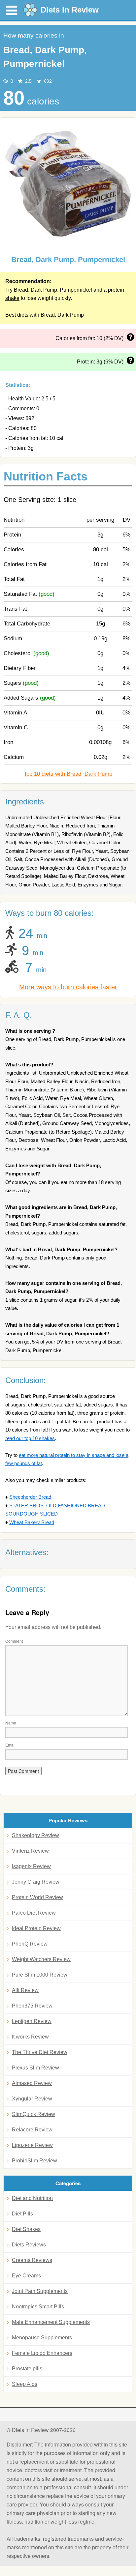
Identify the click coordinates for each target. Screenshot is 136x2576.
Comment (14, 1641)
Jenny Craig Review (36, 1882)
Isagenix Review (31, 1866)
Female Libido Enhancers (42, 2353)
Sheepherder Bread (30, 1497)
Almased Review (32, 2083)
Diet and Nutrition (32, 2198)
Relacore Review (32, 2130)
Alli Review (25, 1990)
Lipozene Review (32, 2145)
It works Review (30, 2037)
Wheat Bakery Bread (32, 1522)
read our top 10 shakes (30, 1438)
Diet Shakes (26, 2229)
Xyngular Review (32, 2099)
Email (10, 1745)
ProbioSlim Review (34, 2161)
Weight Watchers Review (41, 1959)
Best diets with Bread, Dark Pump (45, 315)
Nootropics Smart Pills (38, 2307)
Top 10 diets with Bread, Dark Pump (68, 774)
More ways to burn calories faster (68, 987)
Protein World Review (37, 1897)
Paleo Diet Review (34, 1913)
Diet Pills (22, 2214)
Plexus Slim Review (35, 2068)
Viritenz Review (30, 1851)
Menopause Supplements (42, 2338)
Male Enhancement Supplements (51, 2322)
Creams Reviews (32, 2260)
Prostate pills (27, 2369)
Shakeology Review (35, 1835)
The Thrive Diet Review (40, 2052)
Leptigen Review (32, 2021)
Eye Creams (26, 2276)
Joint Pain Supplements (40, 2291)
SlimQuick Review (34, 2114)
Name (11, 1723)
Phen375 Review (32, 2006)
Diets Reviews (29, 2245)
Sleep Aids (25, 2384)
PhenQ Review (30, 1944)
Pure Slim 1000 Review (40, 1975)
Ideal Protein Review (36, 1928)
